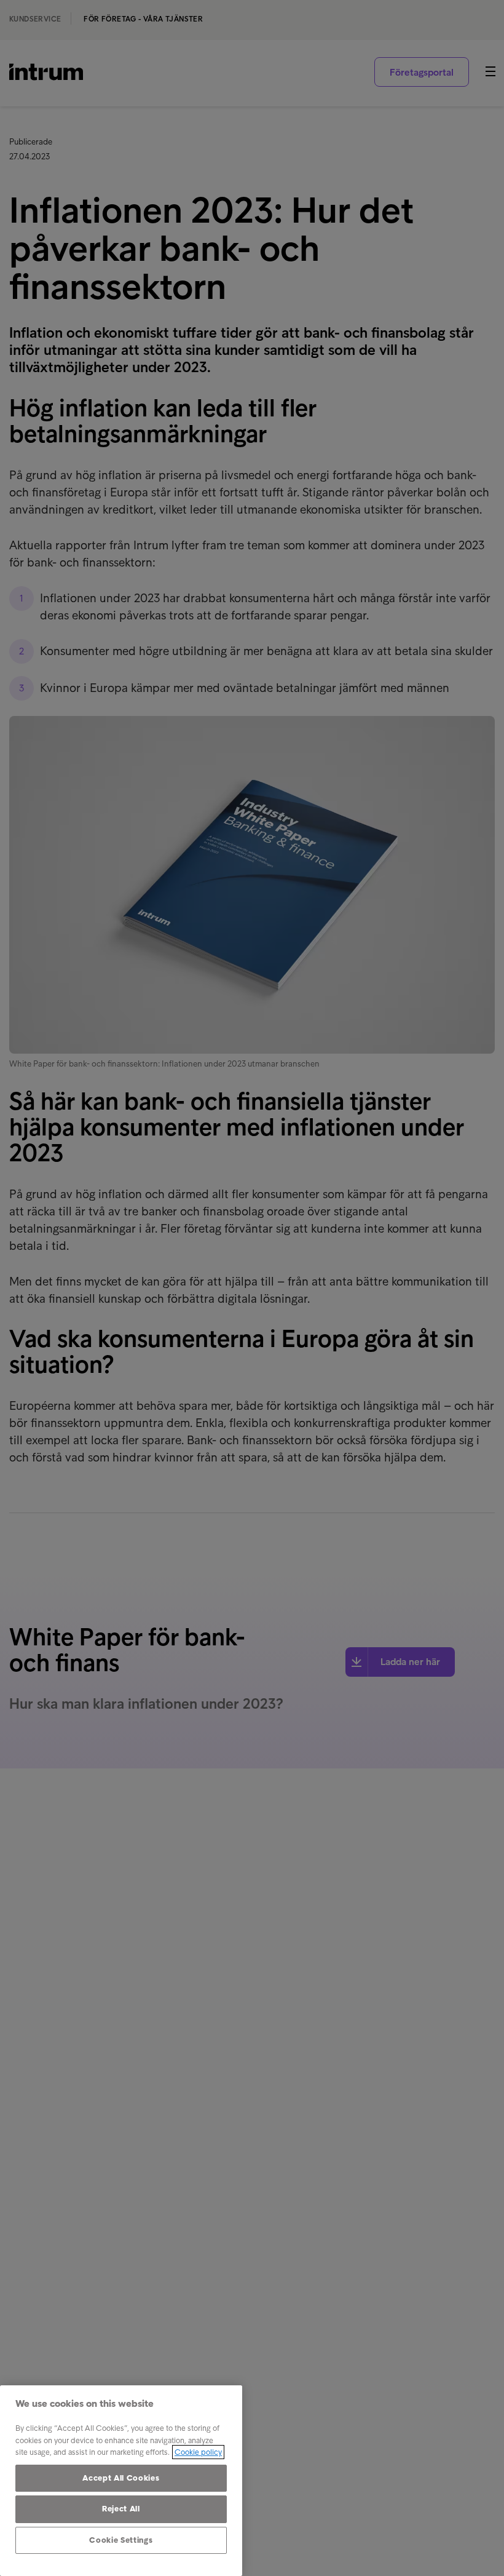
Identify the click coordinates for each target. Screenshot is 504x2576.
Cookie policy (198, 2452)
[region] (121, 2481)
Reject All (121, 2509)
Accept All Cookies (121, 2478)
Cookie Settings (121, 2540)
